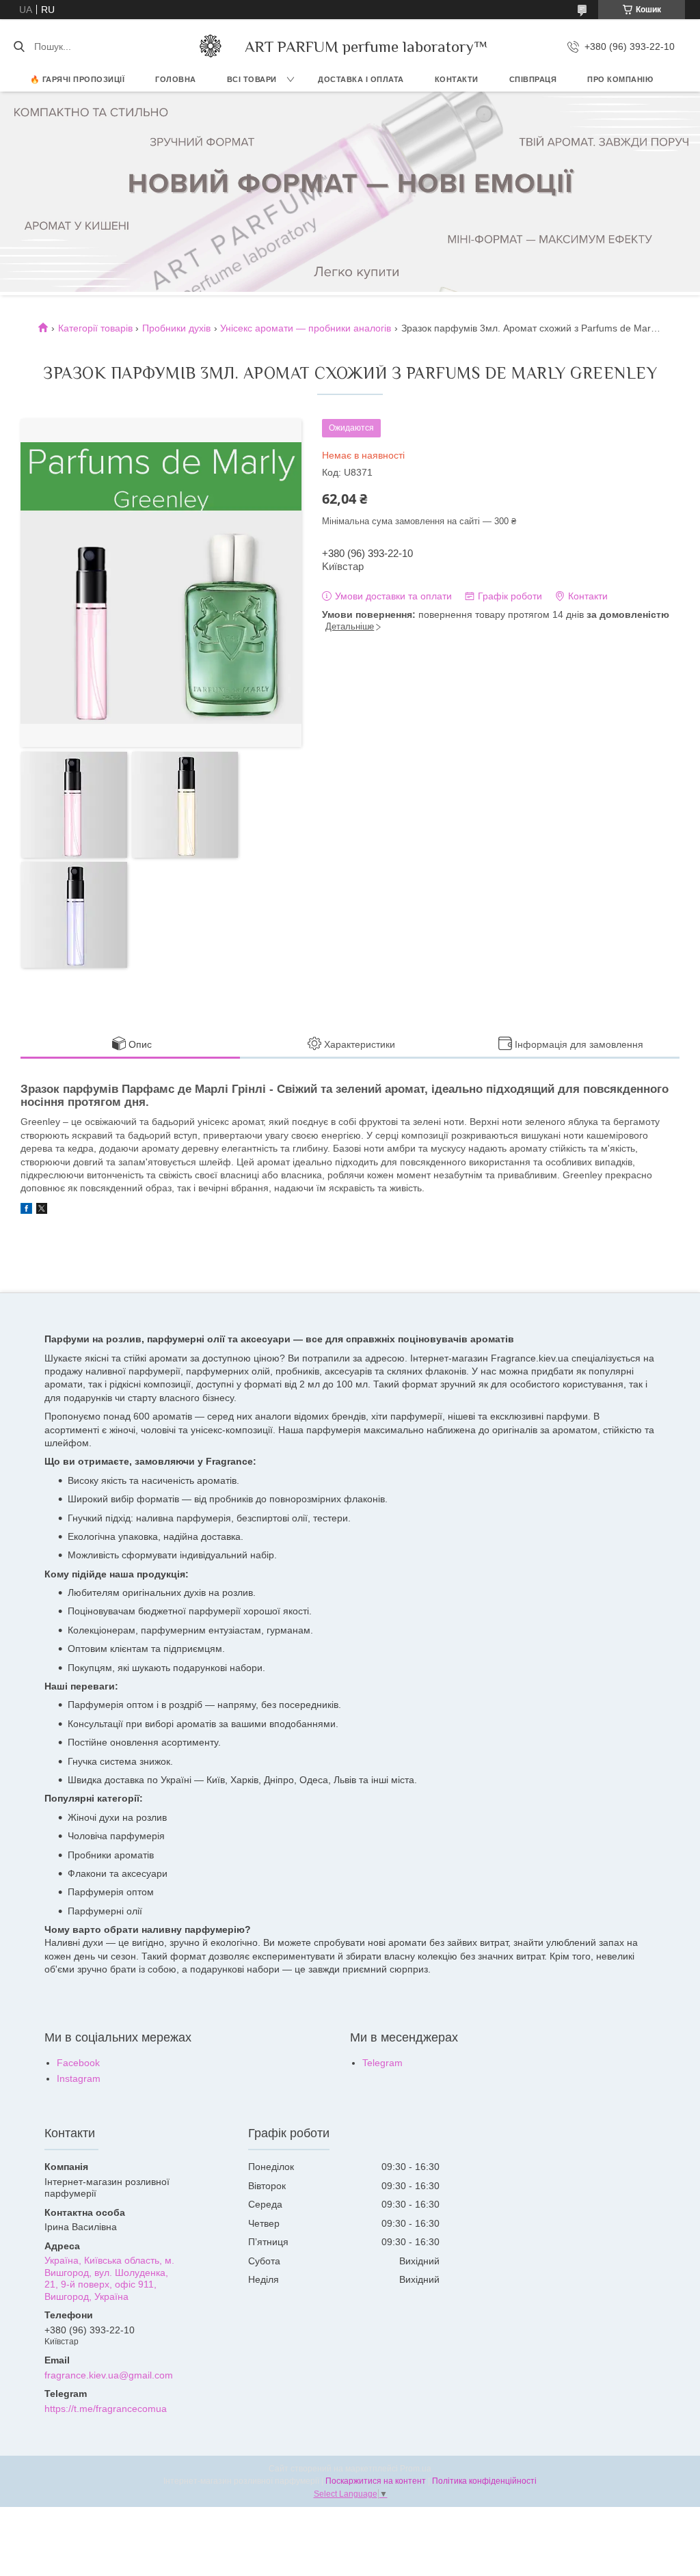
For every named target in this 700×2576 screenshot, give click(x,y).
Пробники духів (176, 328)
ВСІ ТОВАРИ (252, 79)
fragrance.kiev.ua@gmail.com (109, 2375)
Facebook (78, 2063)
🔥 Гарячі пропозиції (78, 79)
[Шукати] (19, 46)
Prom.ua (416, 2469)
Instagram (79, 2078)
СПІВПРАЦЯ (533, 79)
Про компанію (620, 79)
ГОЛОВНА (176, 79)
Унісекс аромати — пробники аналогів (306, 328)
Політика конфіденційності (484, 2481)
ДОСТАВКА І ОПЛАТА (361, 79)
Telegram (382, 2063)
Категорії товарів (95, 328)
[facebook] (26, 1210)
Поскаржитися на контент (376, 2481)
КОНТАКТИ (457, 79)
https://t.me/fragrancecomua (106, 2409)
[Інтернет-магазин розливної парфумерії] (211, 46)
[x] (42, 1210)
